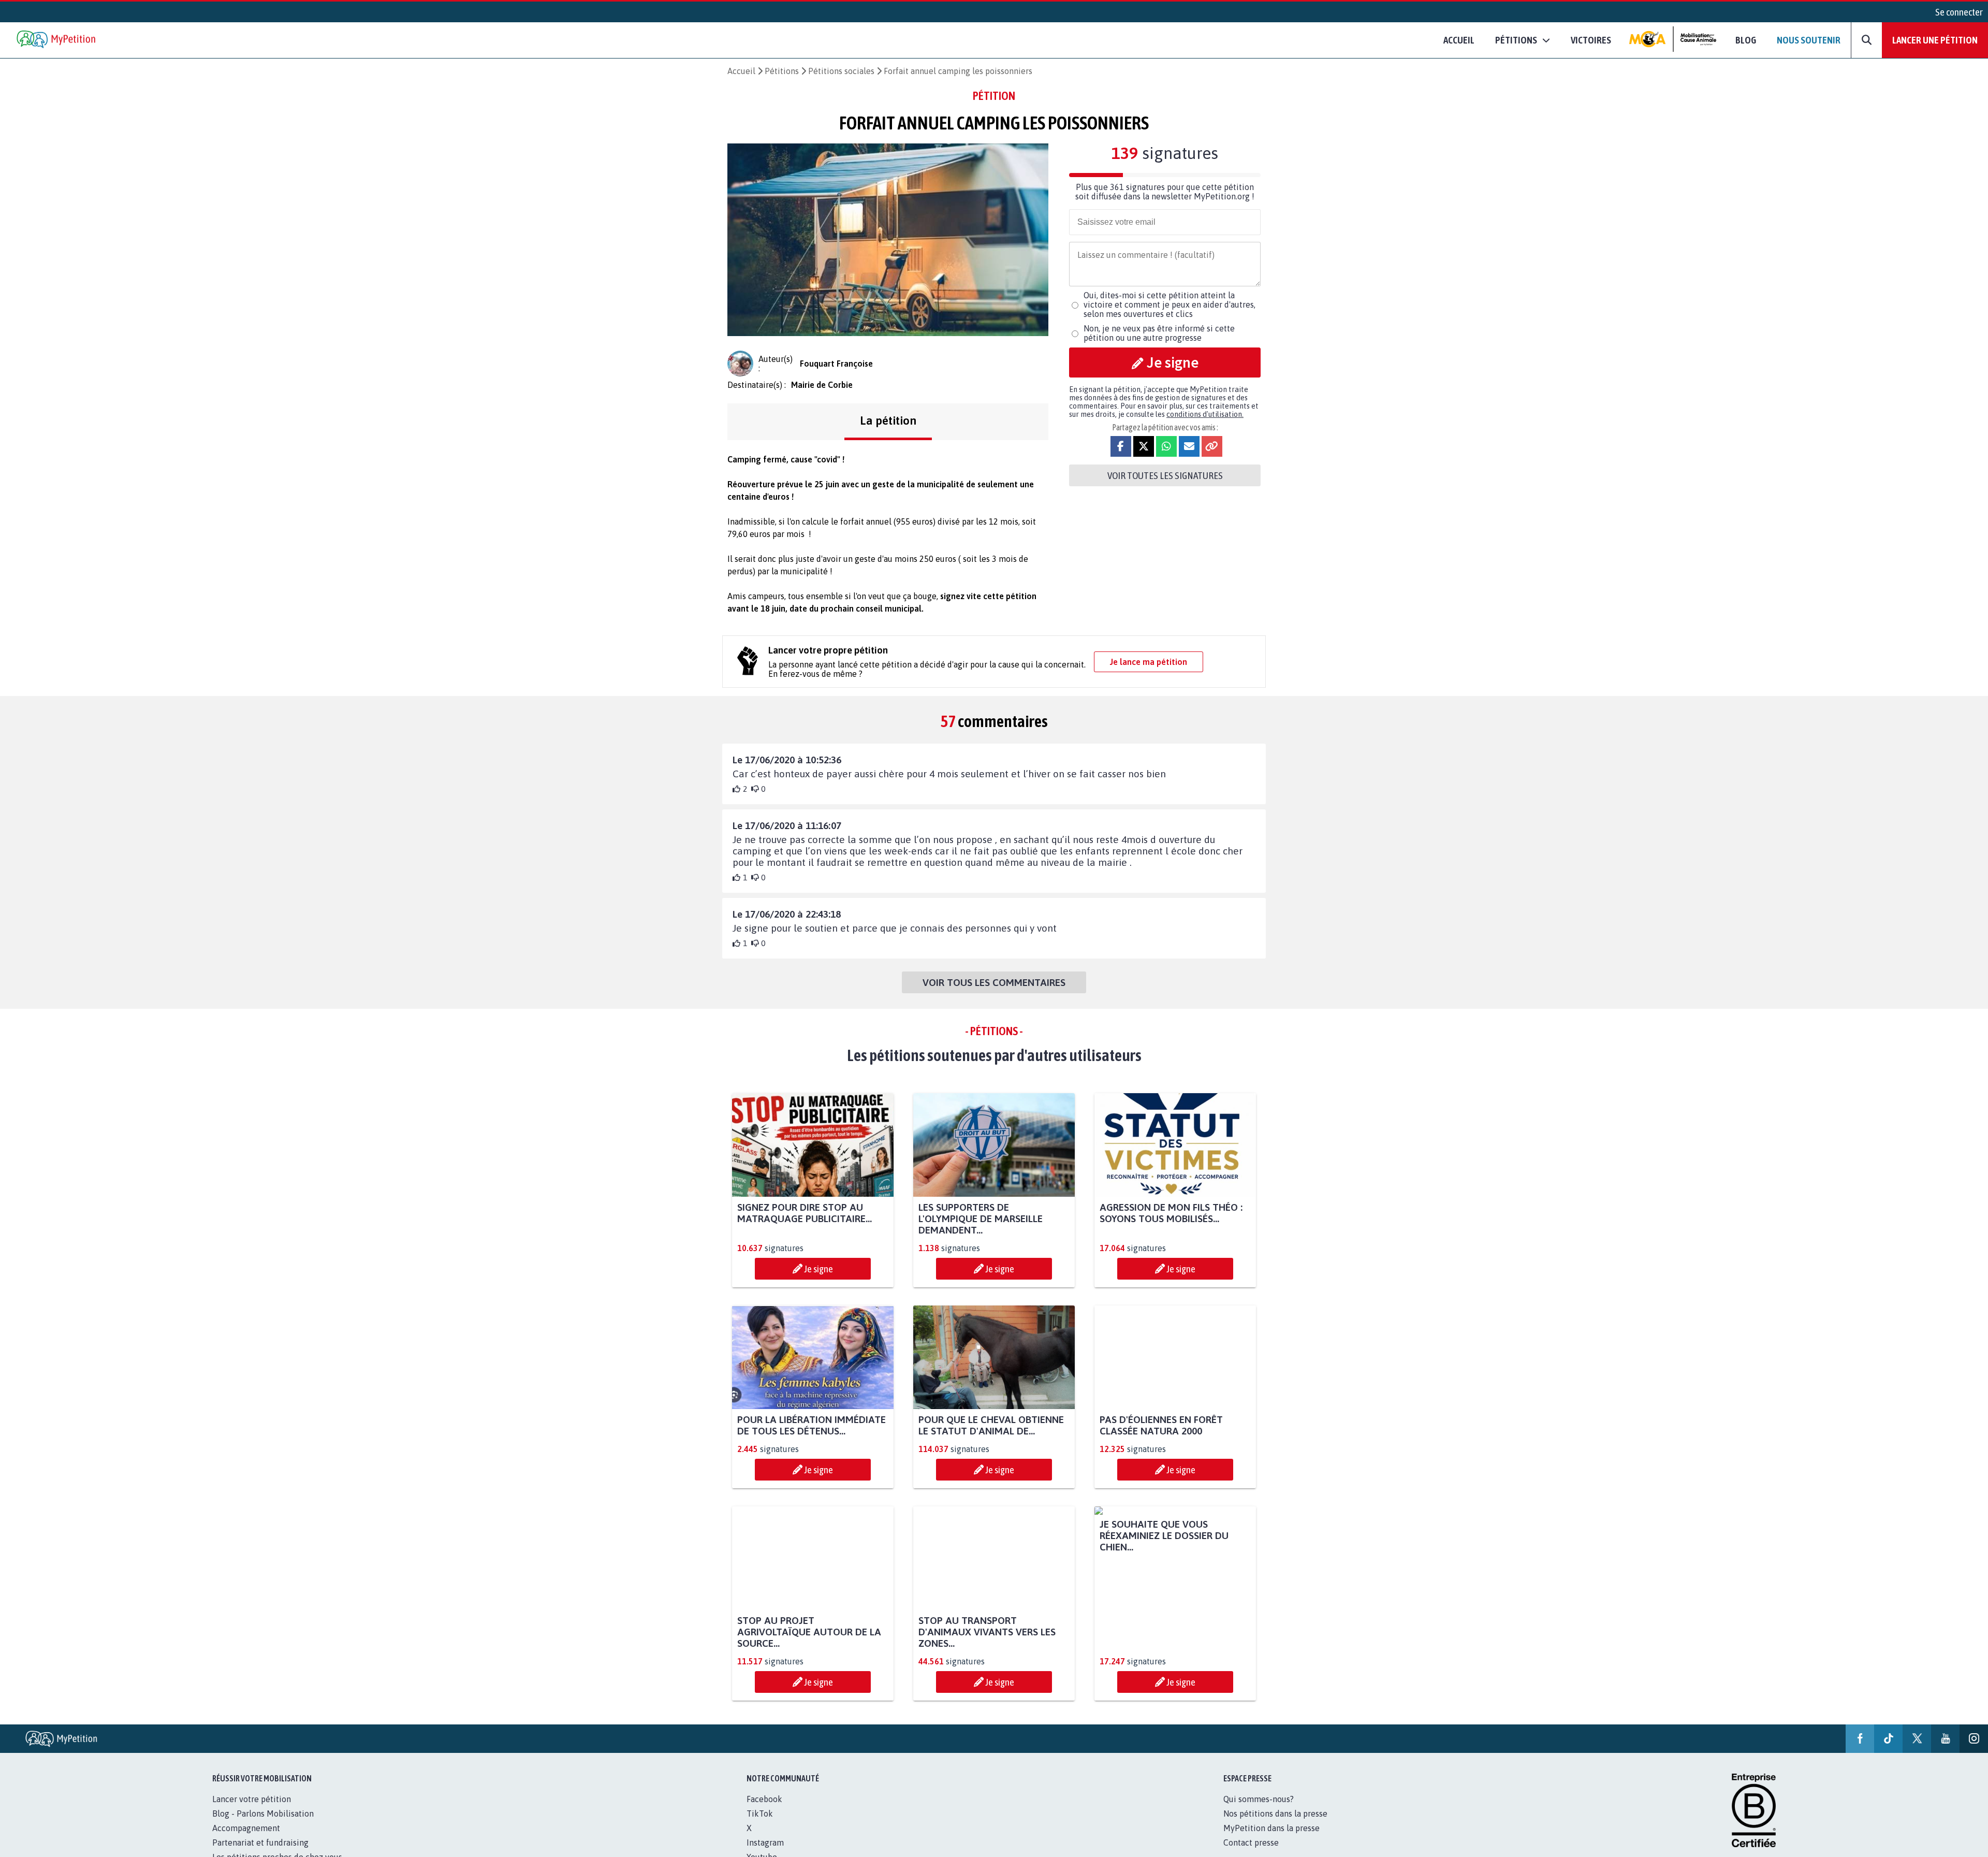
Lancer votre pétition (252, 1799)
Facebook (764, 1799)
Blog (1746, 40)
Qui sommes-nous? (1259, 1799)
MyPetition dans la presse (1271, 1828)
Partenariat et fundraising (260, 1843)
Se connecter (1959, 12)
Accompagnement (246, 1828)
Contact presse (1251, 1843)
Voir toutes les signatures (1165, 475)
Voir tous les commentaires (994, 982)
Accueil (1459, 40)
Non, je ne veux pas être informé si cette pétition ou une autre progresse (1159, 333)
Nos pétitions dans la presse (1275, 1814)
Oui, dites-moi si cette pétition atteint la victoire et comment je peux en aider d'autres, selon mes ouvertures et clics (1170, 304)
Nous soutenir (1809, 40)
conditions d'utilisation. (1205, 414)
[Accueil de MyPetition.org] (57, 40)
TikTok (760, 1814)
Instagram (765, 1843)
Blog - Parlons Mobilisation (263, 1814)
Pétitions (782, 71)
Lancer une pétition (1935, 40)
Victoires (1591, 40)
